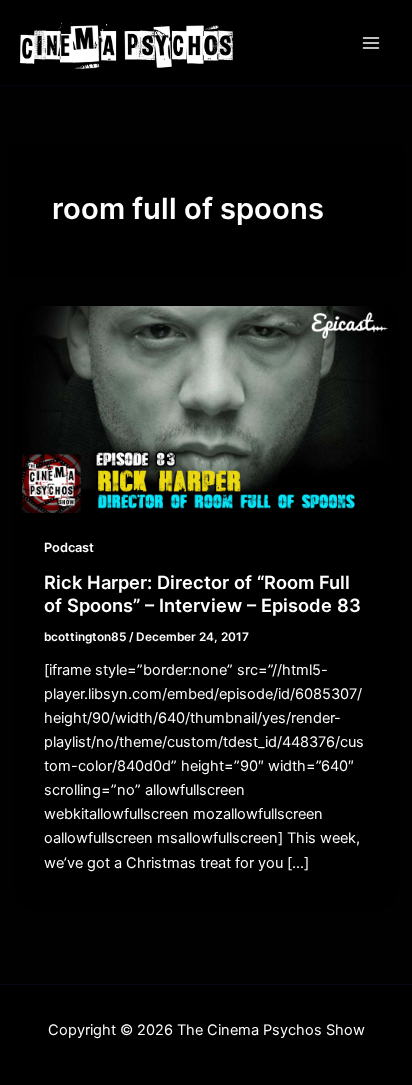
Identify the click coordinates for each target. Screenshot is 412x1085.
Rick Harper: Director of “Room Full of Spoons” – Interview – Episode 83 (202, 594)
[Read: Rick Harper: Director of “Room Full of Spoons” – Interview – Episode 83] (205, 409)
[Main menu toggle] (371, 43)
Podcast (69, 547)
